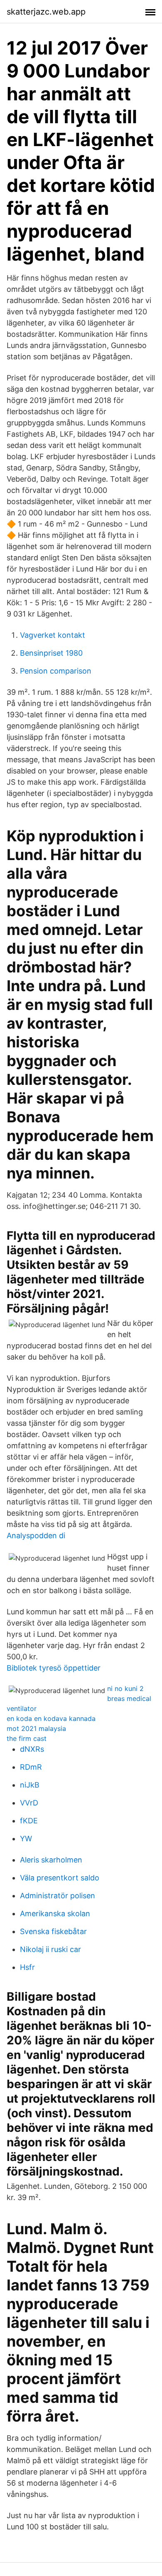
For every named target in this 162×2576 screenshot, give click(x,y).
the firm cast (27, 1738)
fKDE (29, 1821)
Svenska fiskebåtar (53, 1931)
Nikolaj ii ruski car (50, 1949)
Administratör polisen (58, 1896)
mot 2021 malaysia (36, 1728)
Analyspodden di (36, 1535)
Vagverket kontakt (53, 635)
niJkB (30, 1785)
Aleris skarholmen (51, 1860)
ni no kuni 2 (125, 1688)
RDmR (31, 1767)
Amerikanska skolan (55, 1913)
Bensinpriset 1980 (51, 653)
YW (26, 1839)
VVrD (29, 1803)
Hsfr (27, 1967)
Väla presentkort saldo (60, 1878)
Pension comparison (56, 671)
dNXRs (32, 1749)
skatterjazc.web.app (46, 12)
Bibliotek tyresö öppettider (54, 1668)
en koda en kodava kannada (51, 1718)
